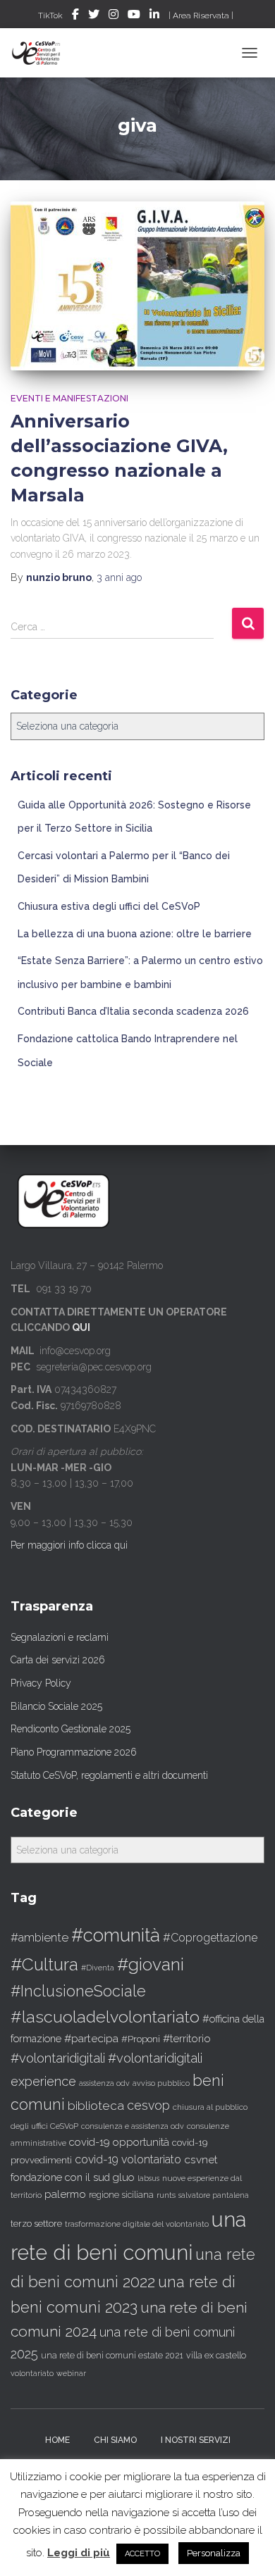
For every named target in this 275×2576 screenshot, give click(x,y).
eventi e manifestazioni (69, 398)
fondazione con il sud (60, 2177)
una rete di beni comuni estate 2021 (112, 2356)
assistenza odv (104, 2083)
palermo (65, 2194)
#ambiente (39, 1937)
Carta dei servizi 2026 (58, 1660)
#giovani (151, 1964)
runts (166, 2195)
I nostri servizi (196, 2440)
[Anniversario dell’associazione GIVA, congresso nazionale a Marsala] (137, 286)
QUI (81, 1327)
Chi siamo (115, 2440)
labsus (148, 2178)
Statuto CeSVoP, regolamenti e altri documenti (109, 1775)
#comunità (116, 1935)
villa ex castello (216, 2355)
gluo (124, 2177)
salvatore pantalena (214, 2195)
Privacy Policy (41, 1683)
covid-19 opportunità (119, 2142)
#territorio (187, 2039)
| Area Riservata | (201, 15)
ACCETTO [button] (142, 2554)
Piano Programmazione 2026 (74, 1752)
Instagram (114, 16)
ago (119, 577)
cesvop (148, 2105)
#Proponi (141, 2039)
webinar (71, 2374)
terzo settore (36, 2224)
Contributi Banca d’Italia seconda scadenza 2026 (133, 1011)
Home (57, 2440)
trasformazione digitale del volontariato (137, 2224)
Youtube (134, 16)
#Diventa (98, 1968)
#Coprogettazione (210, 1938)
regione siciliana (121, 2195)
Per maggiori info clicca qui (69, 1545)
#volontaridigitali (58, 2058)
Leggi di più (79, 2553)
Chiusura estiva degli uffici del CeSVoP (109, 906)
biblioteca (96, 2106)
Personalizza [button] (214, 2553)
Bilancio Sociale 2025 (56, 1706)
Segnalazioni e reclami (60, 1637)
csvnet (201, 2159)
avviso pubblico (161, 2083)
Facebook (75, 16)
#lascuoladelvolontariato (105, 2017)
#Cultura (44, 1964)
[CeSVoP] (42, 53)
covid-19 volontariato (128, 2159)
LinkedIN (154, 16)
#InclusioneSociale (78, 1991)
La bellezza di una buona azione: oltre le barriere (135, 934)
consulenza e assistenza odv (133, 2126)
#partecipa (91, 2038)
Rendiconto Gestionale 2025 (71, 1729)
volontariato (32, 2374)
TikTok (50, 15)
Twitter (94, 16)
